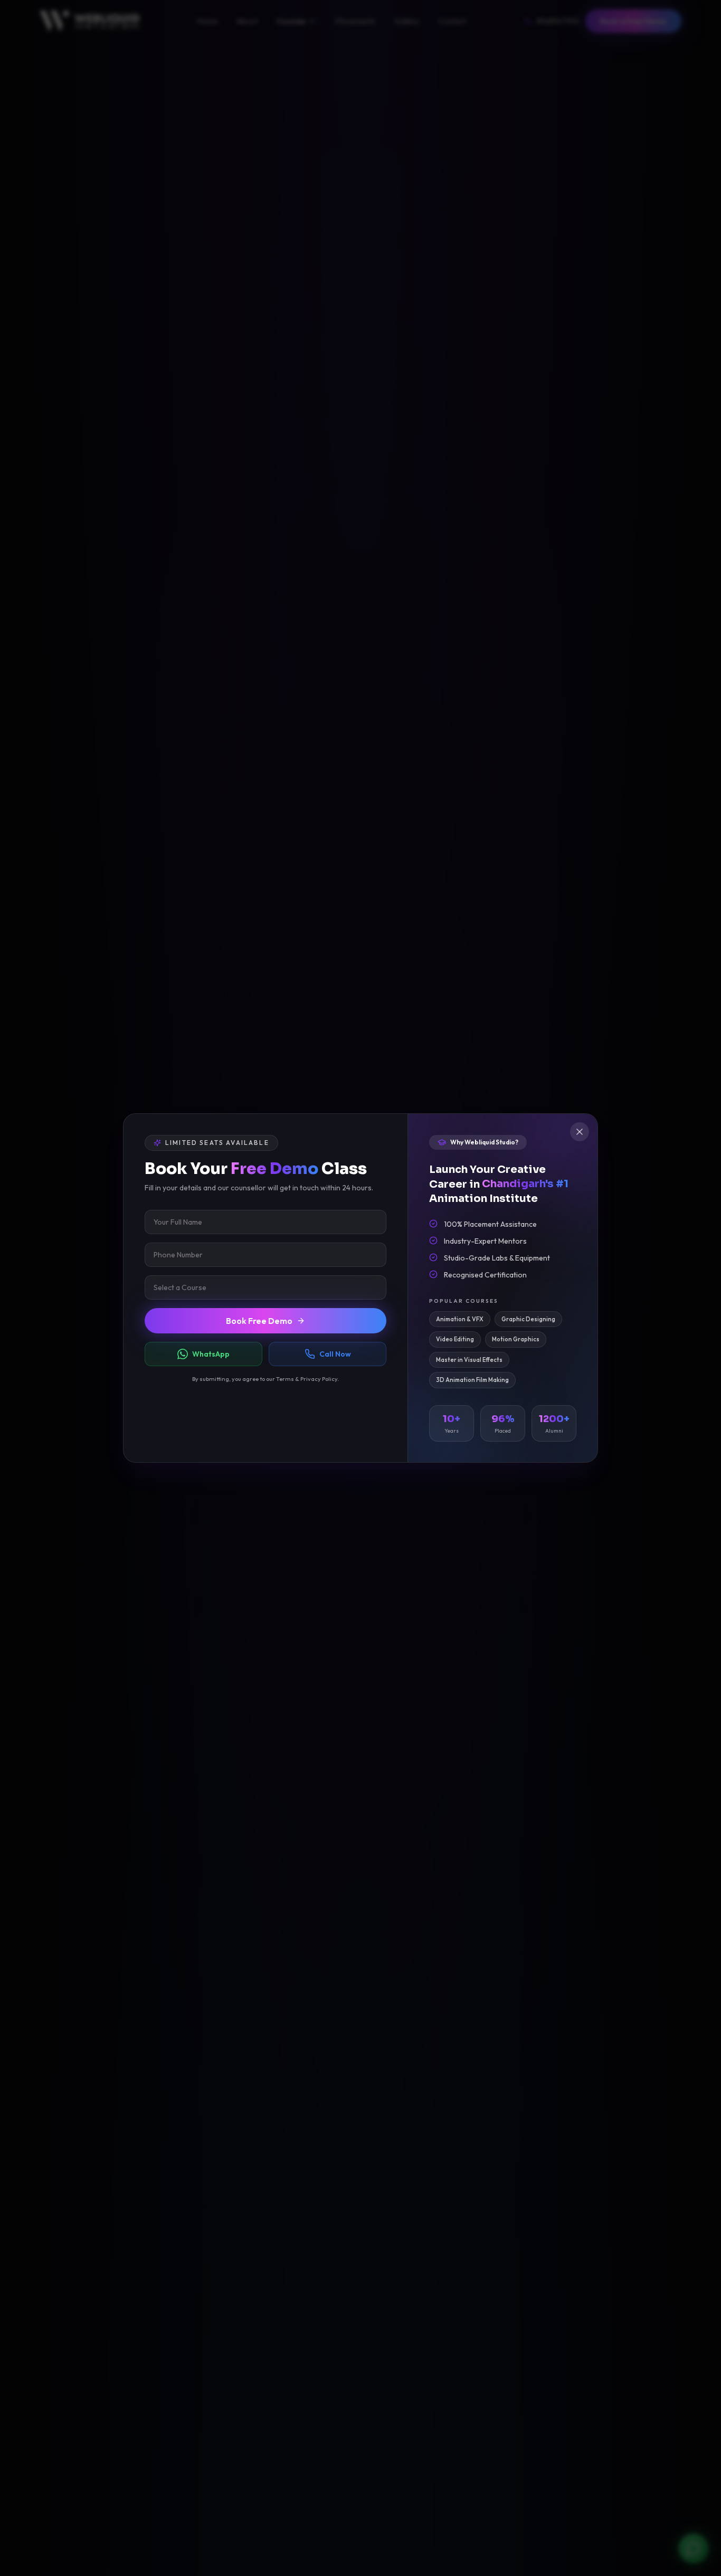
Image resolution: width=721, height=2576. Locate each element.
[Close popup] (580, 1132)
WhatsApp (211, 1354)
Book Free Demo (259, 1321)
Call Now (335, 1354)
